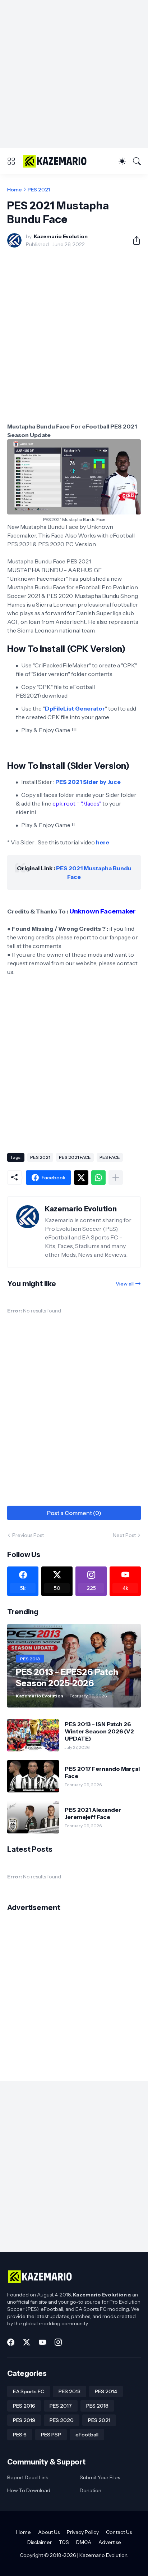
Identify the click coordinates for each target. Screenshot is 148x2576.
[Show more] (116, 1178)
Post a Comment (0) (74, 1513)
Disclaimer (40, 2542)
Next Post (124, 1535)
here (103, 842)
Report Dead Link (28, 2477)
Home (15, 190)
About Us (49, 2532)
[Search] (137, 161)
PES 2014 (106, 2391)
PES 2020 (62, 2420)
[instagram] (58, 2342)
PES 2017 (61, 2406)
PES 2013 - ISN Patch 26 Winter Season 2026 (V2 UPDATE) (99, 1731)
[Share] (134, 240)
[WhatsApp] (98, 1178)
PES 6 (20, 2435)
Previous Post (28, 1535)
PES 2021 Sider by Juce (88, 782)
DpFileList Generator (75, 708)
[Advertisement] (74, 74)
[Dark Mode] (122, 161)
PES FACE (110, 1157)
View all (125, 1284)
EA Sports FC (29, 2391)
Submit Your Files (100, 2477)
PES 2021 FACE (75, 1157)
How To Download (29, 2490)
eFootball (87, 2435)
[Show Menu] (11, 161)
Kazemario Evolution (103, 2555)
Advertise (110, 2542)
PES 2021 (39, 190)
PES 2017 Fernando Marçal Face (102, 1772)
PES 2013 (70, 2391)
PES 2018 (97, 2406)
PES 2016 (24, 2406)
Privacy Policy (83, 2532)
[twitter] (27, 2342)
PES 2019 (24, 2420)
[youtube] (42, 2342)
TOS (64, 2542)
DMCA (84, 2542)
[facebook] (11, 2342)
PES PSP (51, 2435)
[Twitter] (81, 1178)
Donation (91, 2490)
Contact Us (119, 2532)
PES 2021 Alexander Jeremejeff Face (93, 1813)
